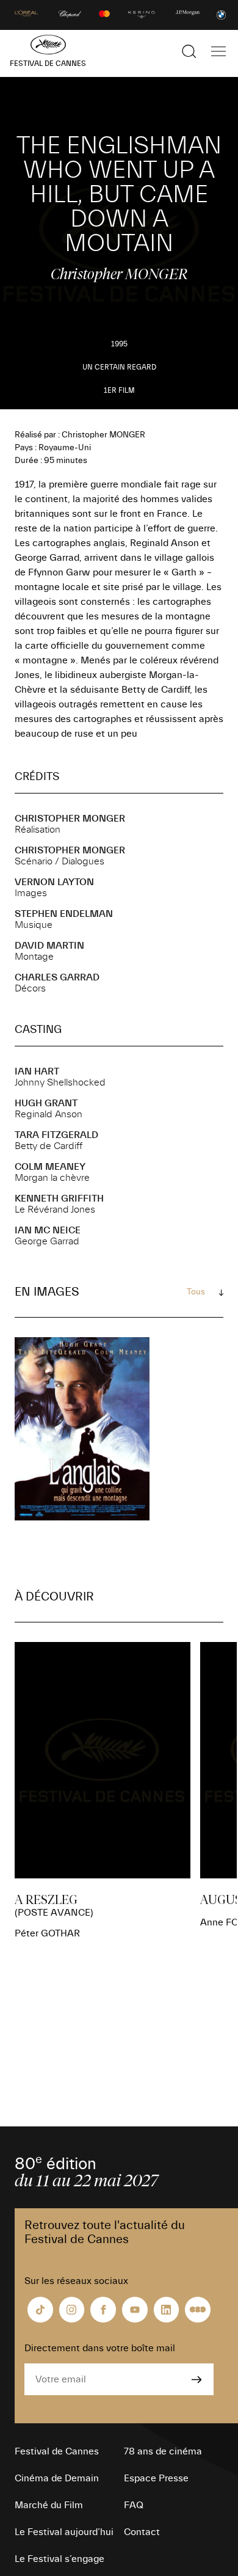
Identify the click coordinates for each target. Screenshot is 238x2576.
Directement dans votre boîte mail (100, 2348)
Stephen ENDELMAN (64, 914)
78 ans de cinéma (163, 2451)
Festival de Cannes (57, 2451)
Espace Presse (156, 2478)
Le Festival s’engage (60, 2559)
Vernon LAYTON (54, 882)
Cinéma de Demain (57, 2478)
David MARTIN (49, 946)
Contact (142, 2532)
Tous (196, 1292)
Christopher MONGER (70, 819)
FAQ (134, 2505)
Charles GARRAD (57, 977)
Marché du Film (49, 2505)
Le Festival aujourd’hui (64, 2532)
